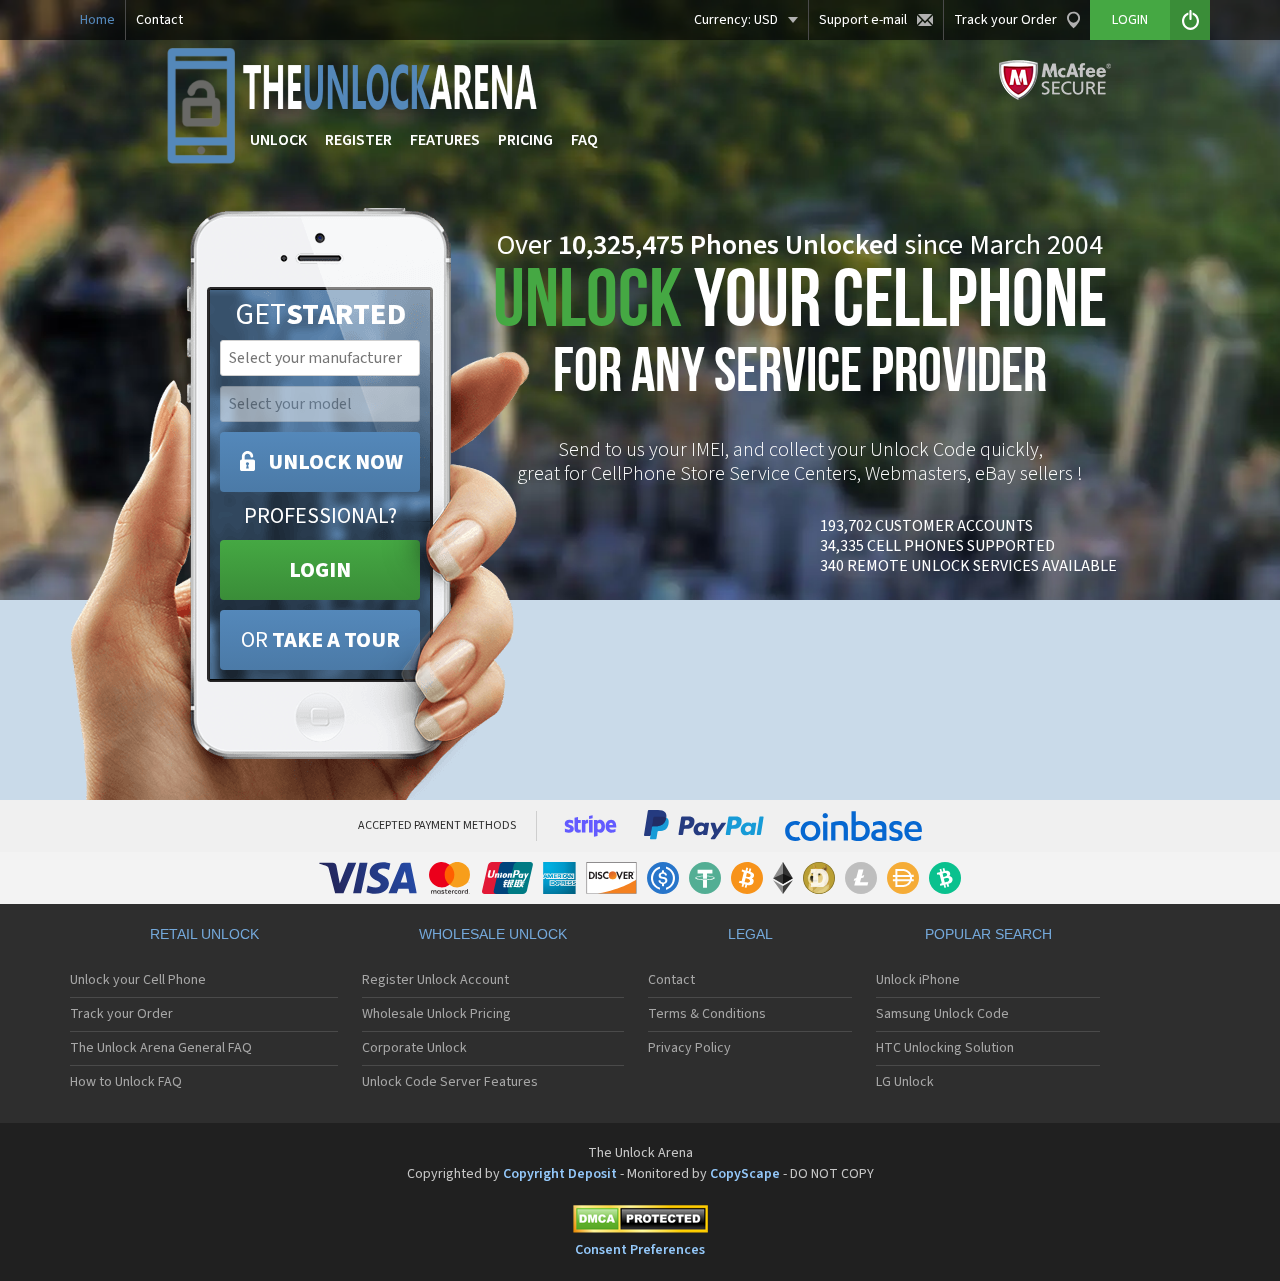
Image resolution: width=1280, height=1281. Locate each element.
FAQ (584, 140)
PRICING (525, 140)
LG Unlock (905, 1082)
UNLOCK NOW (335, 462)
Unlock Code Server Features (450, 1082)
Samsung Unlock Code (942, 1014)
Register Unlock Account (435, 980)
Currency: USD (736, 20)
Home (97, 20)
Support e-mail (863, 20)
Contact (159, 20)
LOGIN (320, 570)
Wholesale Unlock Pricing (436, 1014)
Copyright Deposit (560, 1174)
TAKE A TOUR (320, 640)
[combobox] (318, 358)
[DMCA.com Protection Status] (640, 1222)
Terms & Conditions (707, 1014)
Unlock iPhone (918, 980)
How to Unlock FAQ (126, 1082)
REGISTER (358, 140)
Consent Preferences (640, 1250)
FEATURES (445, 140)
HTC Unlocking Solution (945, 1048)
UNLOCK (278, 140)
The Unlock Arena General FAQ (161, 1048)
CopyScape (745, 1174)
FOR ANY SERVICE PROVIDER (800, 337)
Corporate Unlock (414, 1048)
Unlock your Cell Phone (138, 980)
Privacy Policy (689, 1048)
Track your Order (1005, 20)
